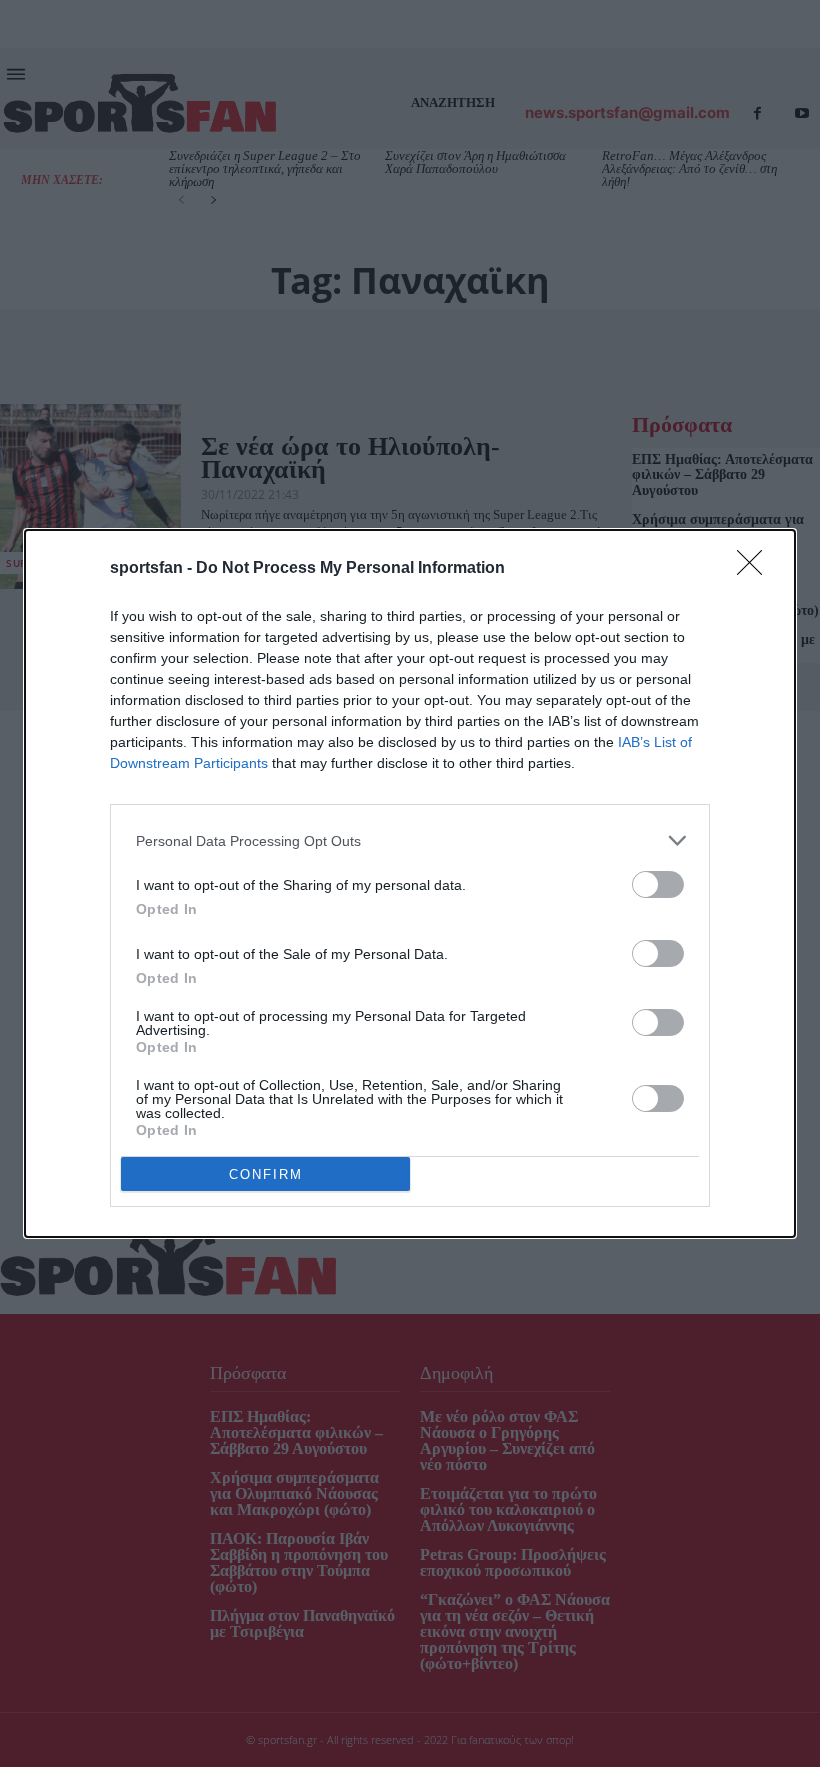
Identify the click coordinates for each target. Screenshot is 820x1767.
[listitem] (410, 840)
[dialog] (410, 883)
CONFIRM (266, 1174)
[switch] (658, 884)
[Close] (756, 569)
